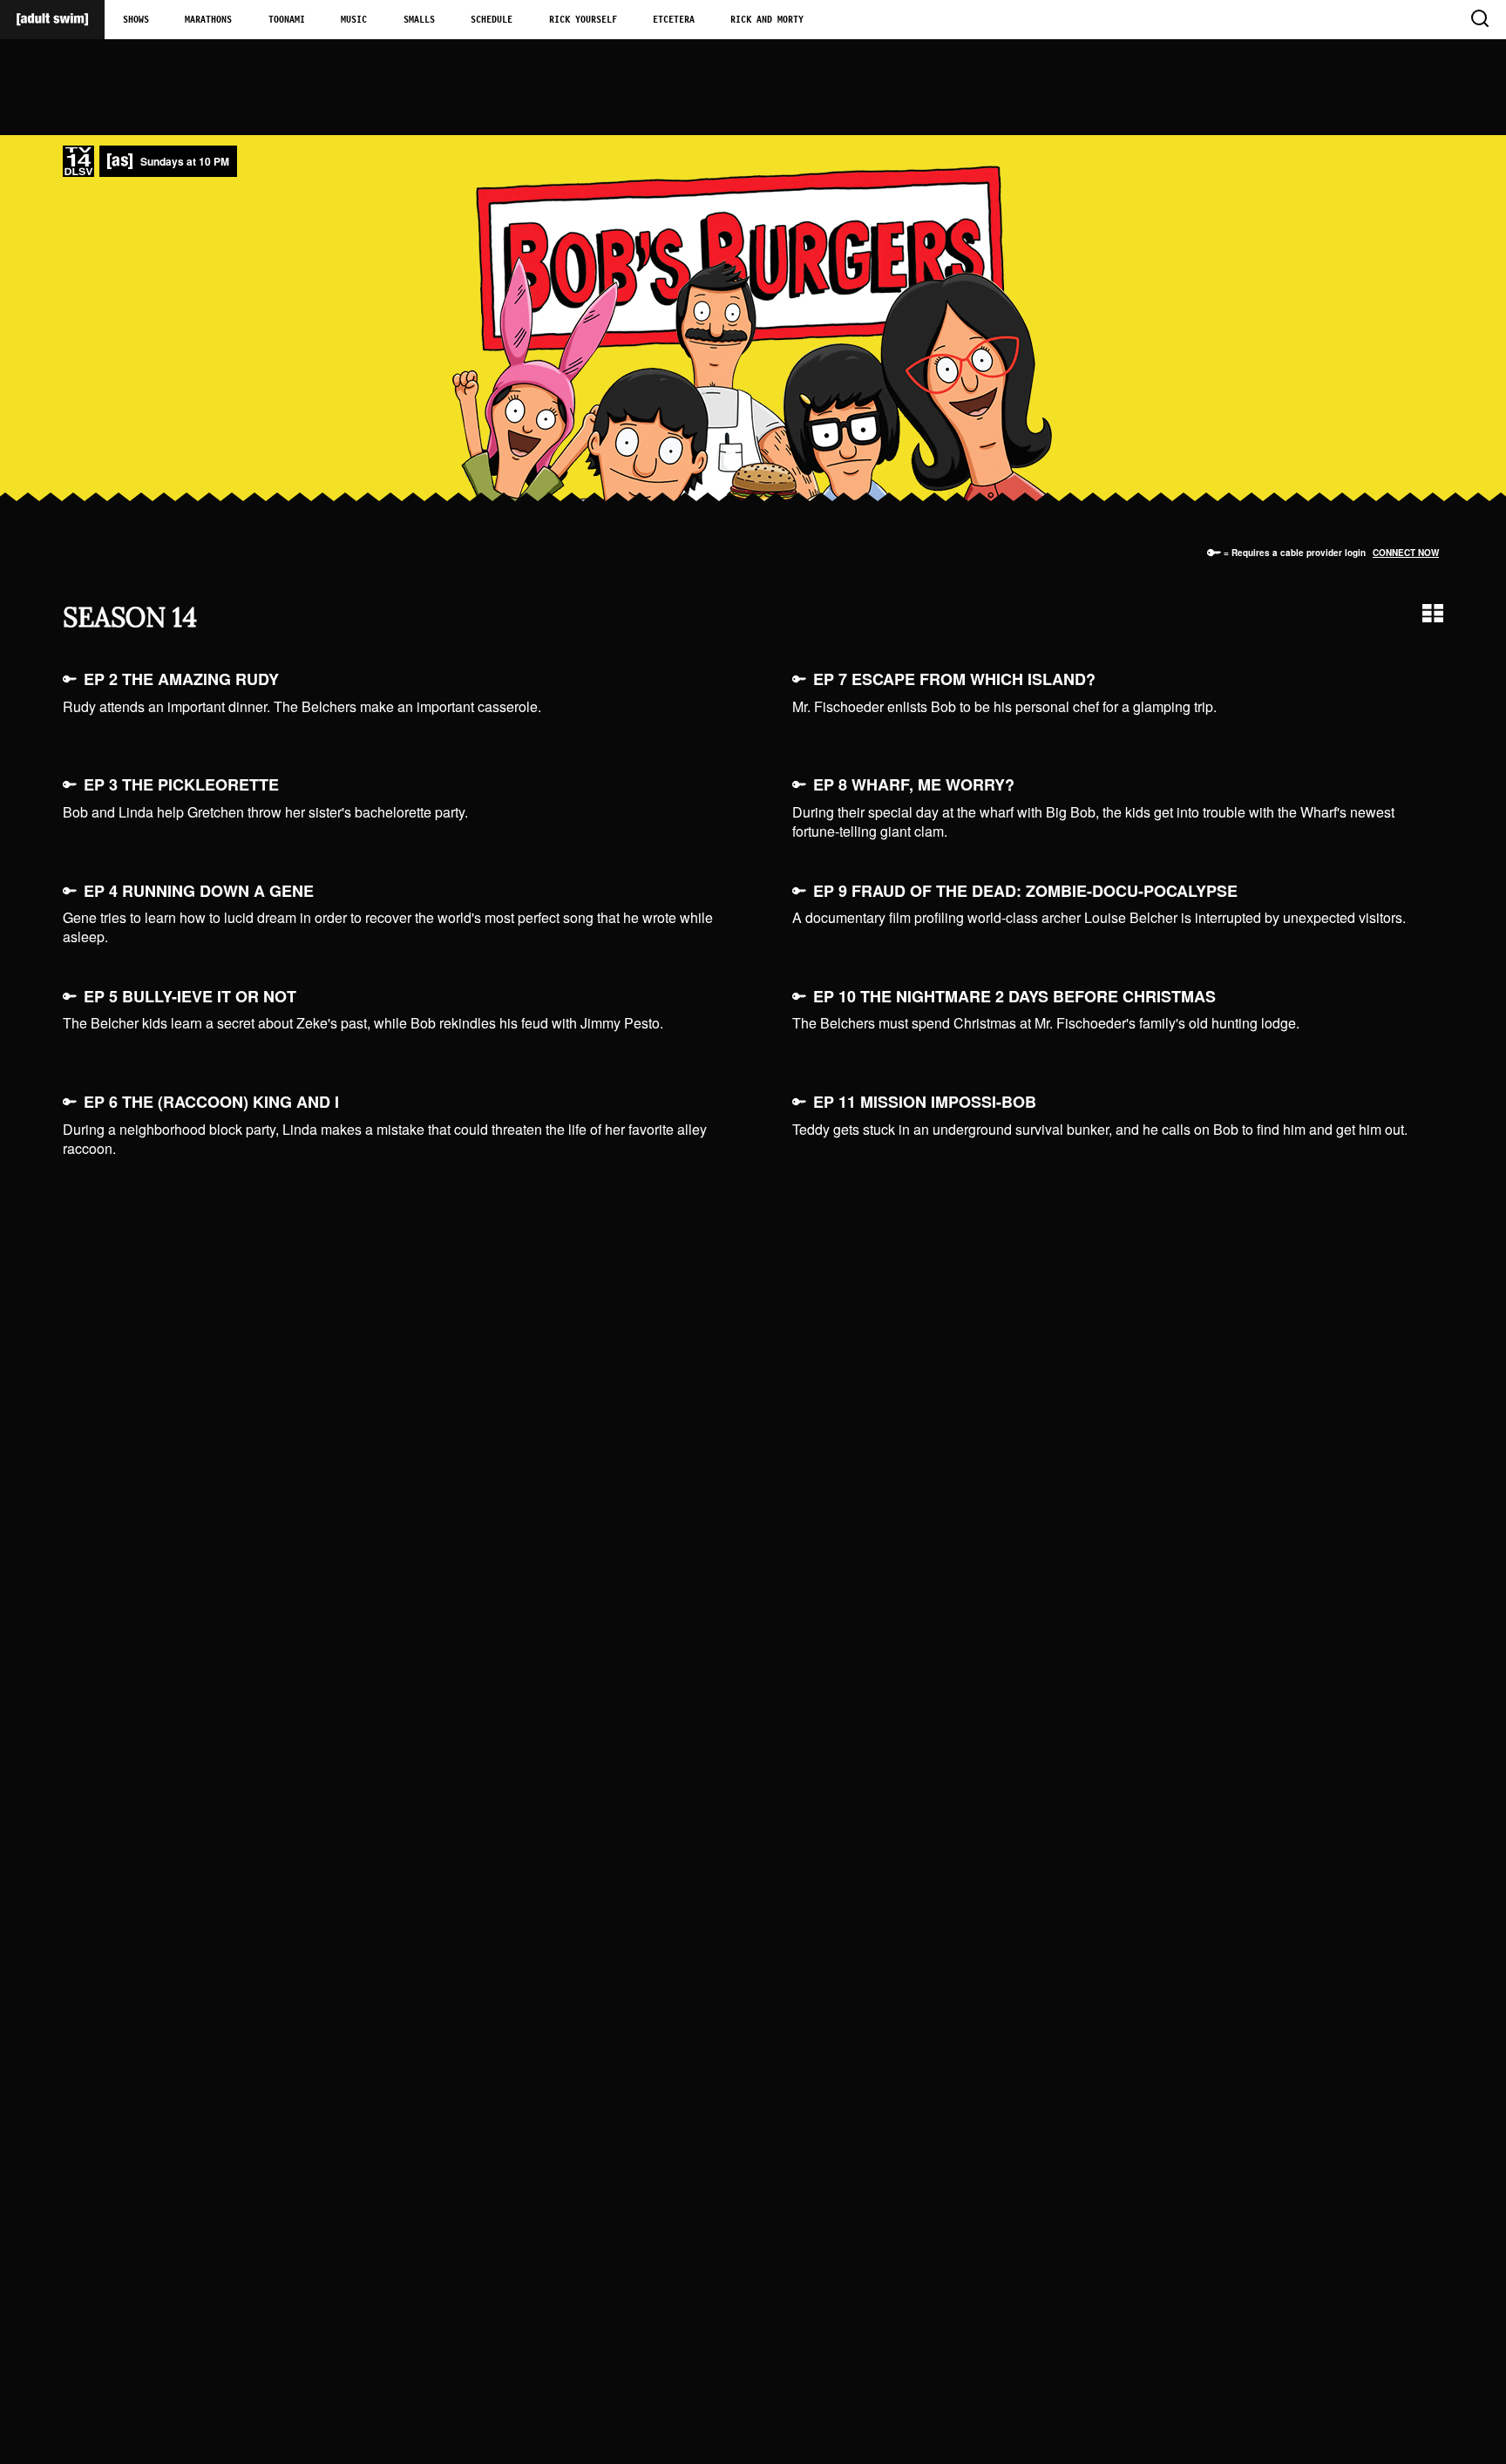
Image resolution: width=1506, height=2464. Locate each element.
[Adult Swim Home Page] (52, 20)
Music (354, 20)
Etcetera (674, 20)
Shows (136, 20)
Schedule (492, 20)
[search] (1479, 20)
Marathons (208, 20)
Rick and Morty (767, 20)
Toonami (287, 20)
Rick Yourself (583, 20)
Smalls (419, 20)
